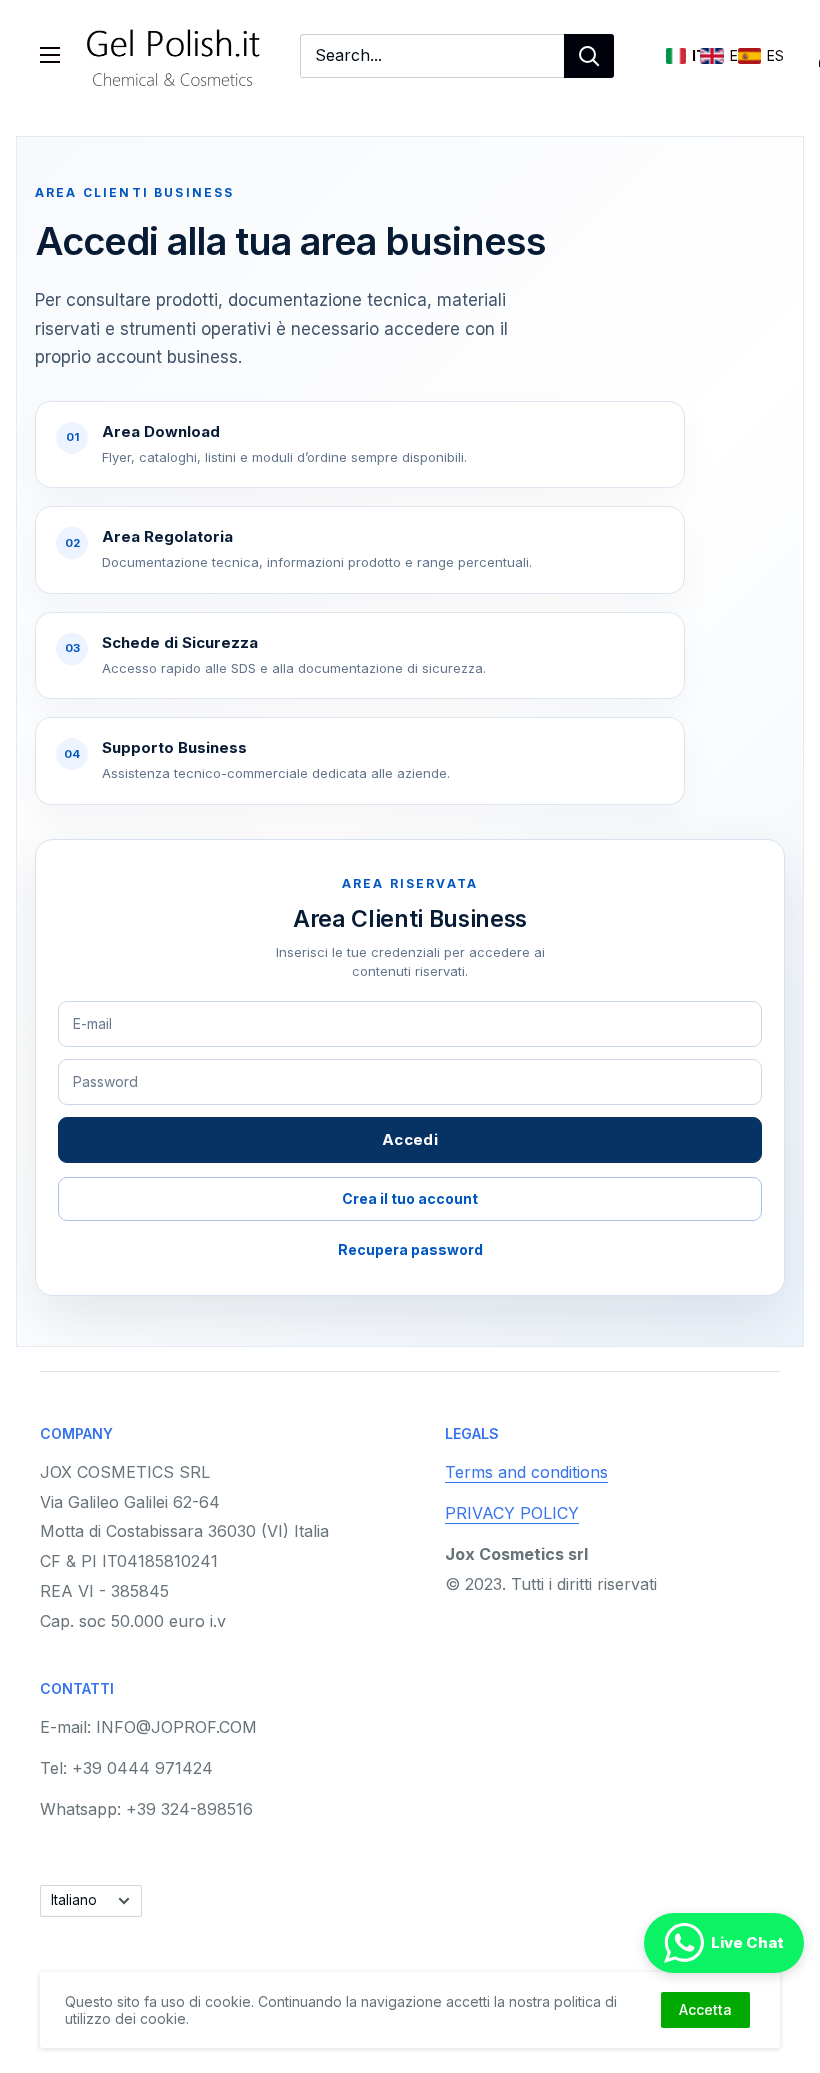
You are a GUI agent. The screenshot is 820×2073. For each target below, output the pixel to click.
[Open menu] (50, 55)
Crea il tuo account (410, 1198)
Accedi (410, 1139)
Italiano (74, 1900)
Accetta (705, 2009)
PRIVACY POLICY (512, 1513)
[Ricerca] (589, 56)
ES (749, 56)
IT (676, 56)
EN (712, 56)
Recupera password (410, 1249)
